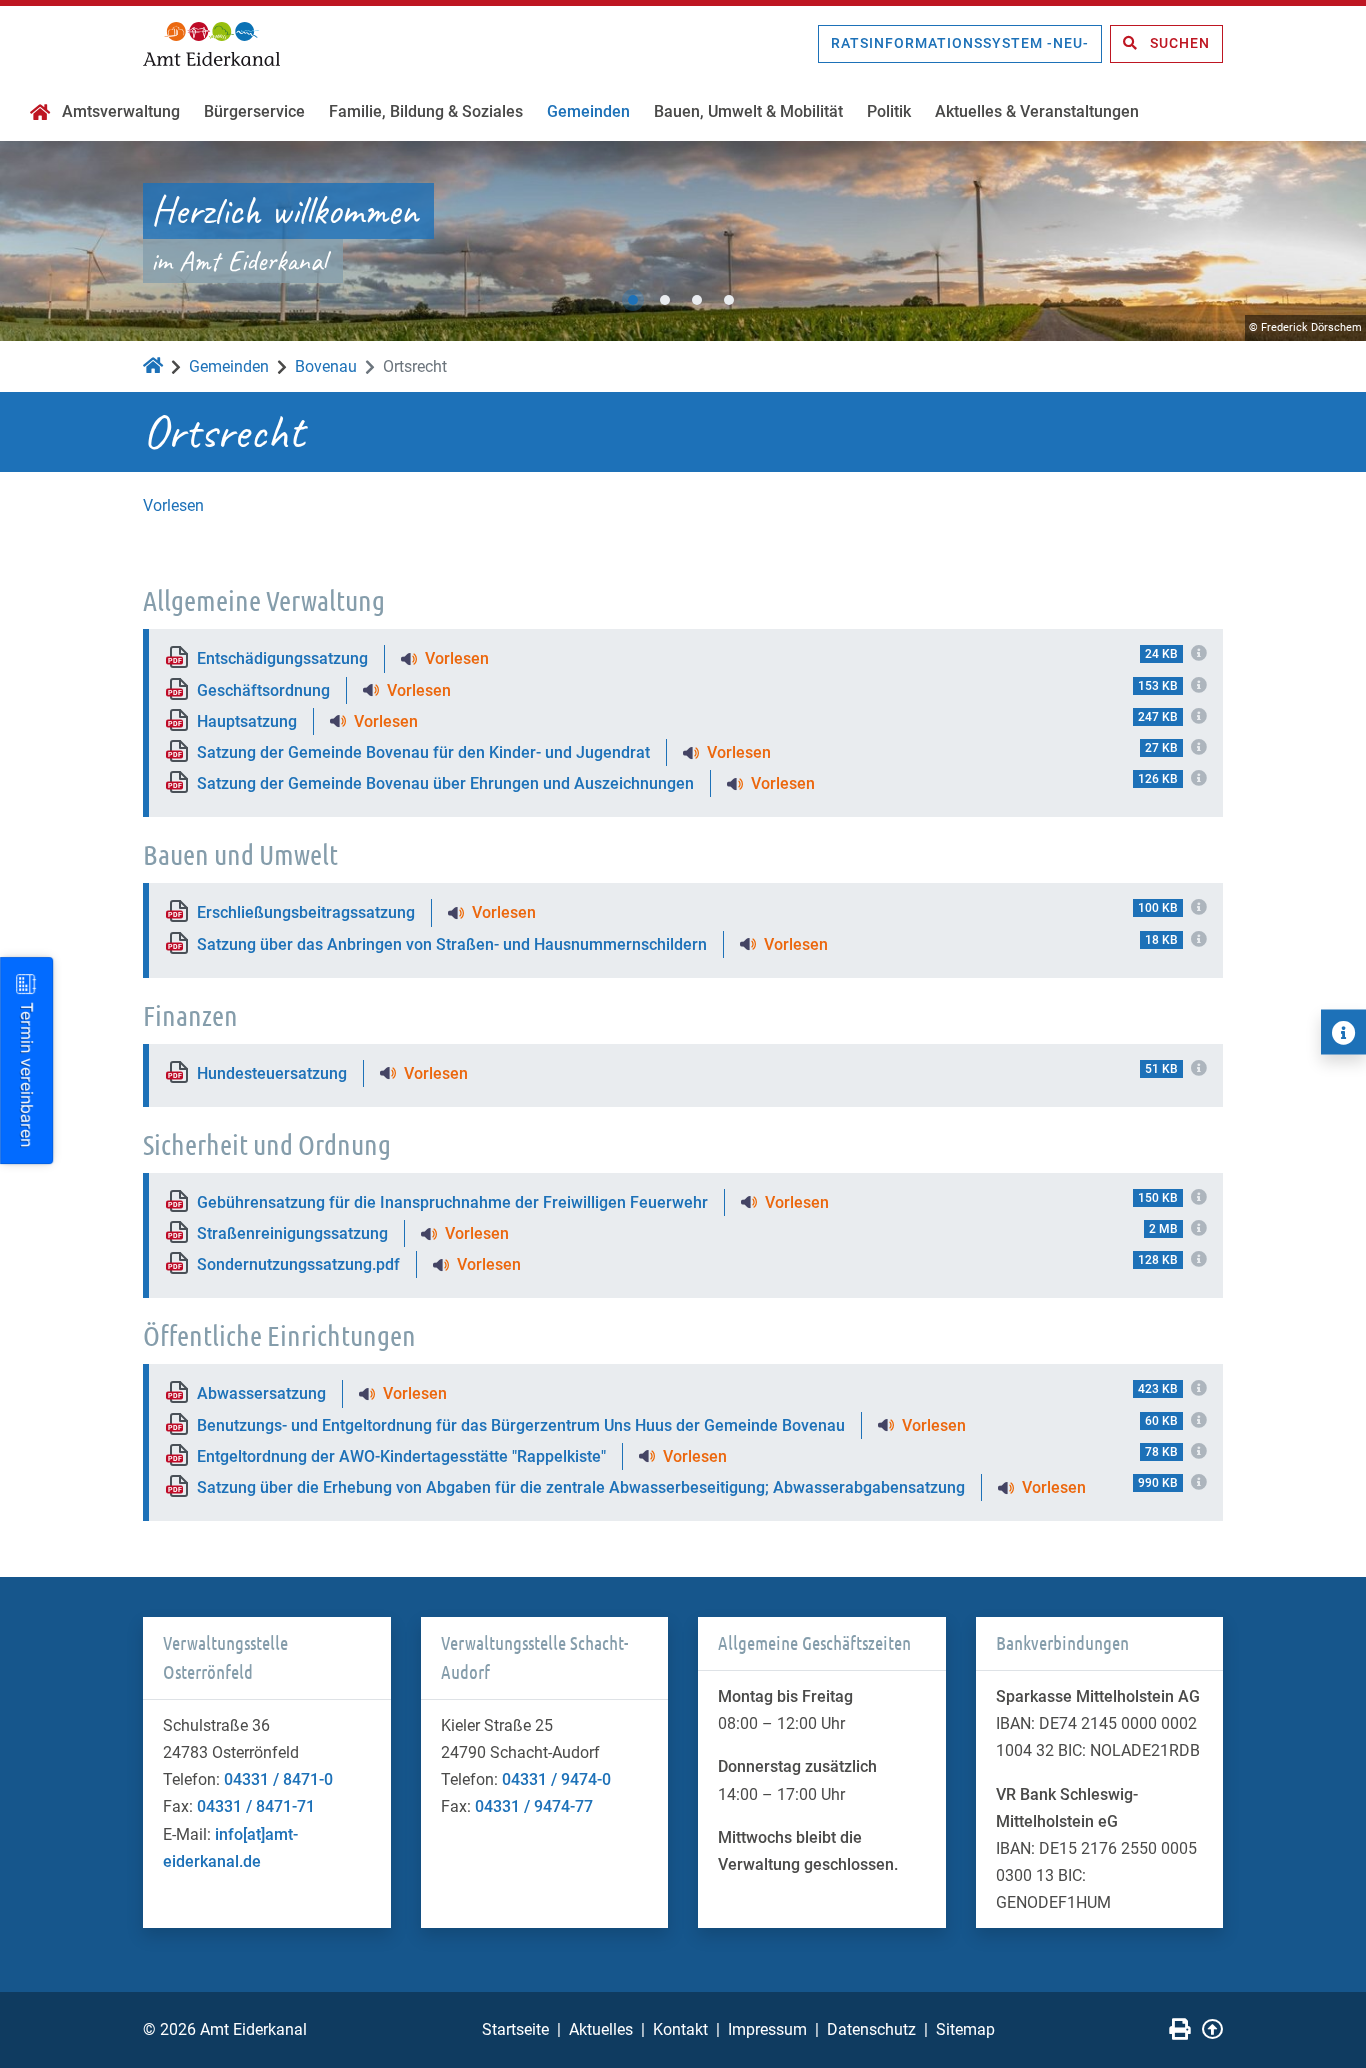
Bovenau (326, 366)
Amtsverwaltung (121, 111)
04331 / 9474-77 (534, 1806)
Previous (35, 241)
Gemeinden (588, 111)
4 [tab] (729, 300)
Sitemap (965, 2029)
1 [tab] (633, 300)
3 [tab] (697, 300)
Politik (889, 111)
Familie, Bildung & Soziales (426, 111)
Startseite (515, 2029)
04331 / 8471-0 (278, 1779)
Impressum (767, 2029)
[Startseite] (40, 114)
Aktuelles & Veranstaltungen (1037, 111)
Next (1331, 241)
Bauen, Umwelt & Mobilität (748, 111)
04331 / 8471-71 (256, 1806)
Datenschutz (871, 2029)
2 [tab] (665, 300)
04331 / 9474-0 (556, 1779)
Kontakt (680, 2029)
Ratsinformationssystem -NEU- (960, 43)
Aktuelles (601, 2029)
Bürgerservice (254, 111)
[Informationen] (1343, 1032)
